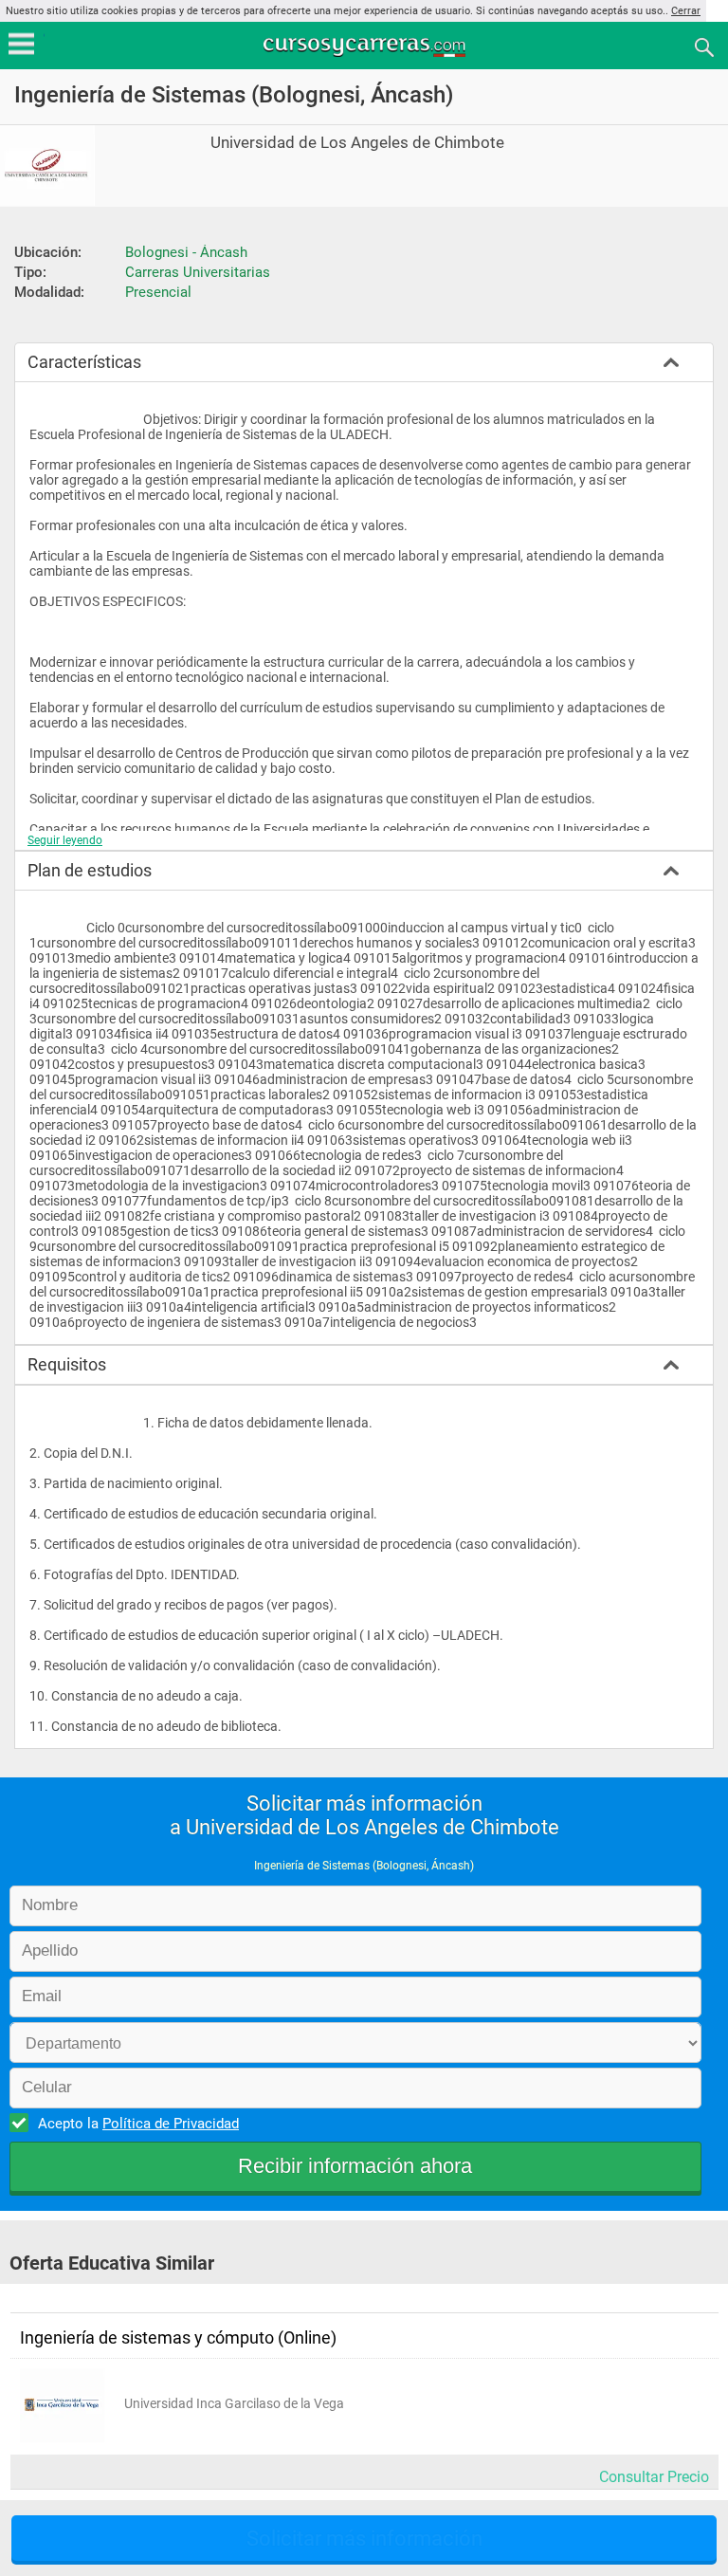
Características (84, 362)
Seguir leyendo (65, 840)
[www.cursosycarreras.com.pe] (366, 46)
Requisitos (67, 1364)
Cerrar (686, 11)
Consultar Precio (654, 2477)
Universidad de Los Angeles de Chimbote (357, 143)
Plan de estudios (90, 870)
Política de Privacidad (171, 2124)
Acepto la (138, 2124)
